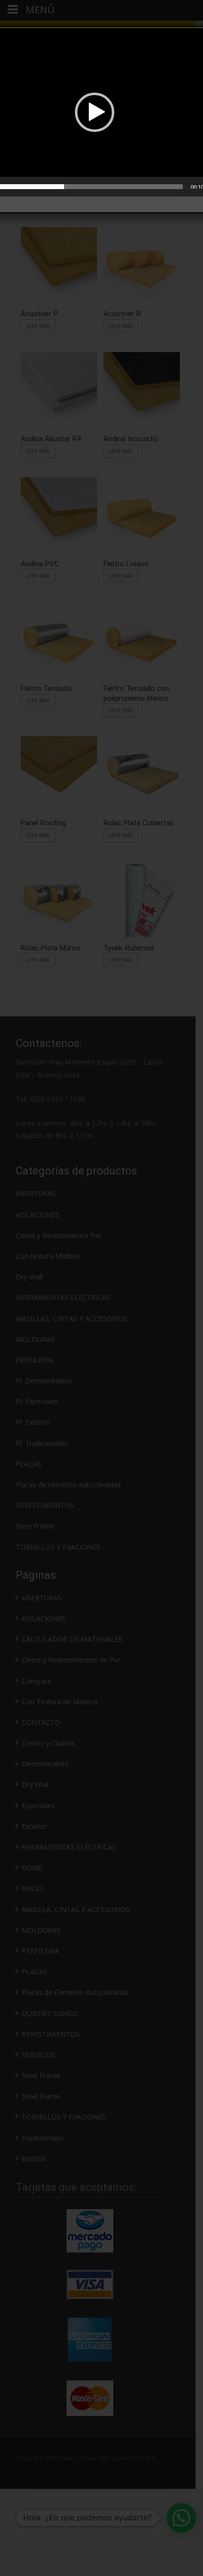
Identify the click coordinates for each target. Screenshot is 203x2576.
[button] (95, 112)
